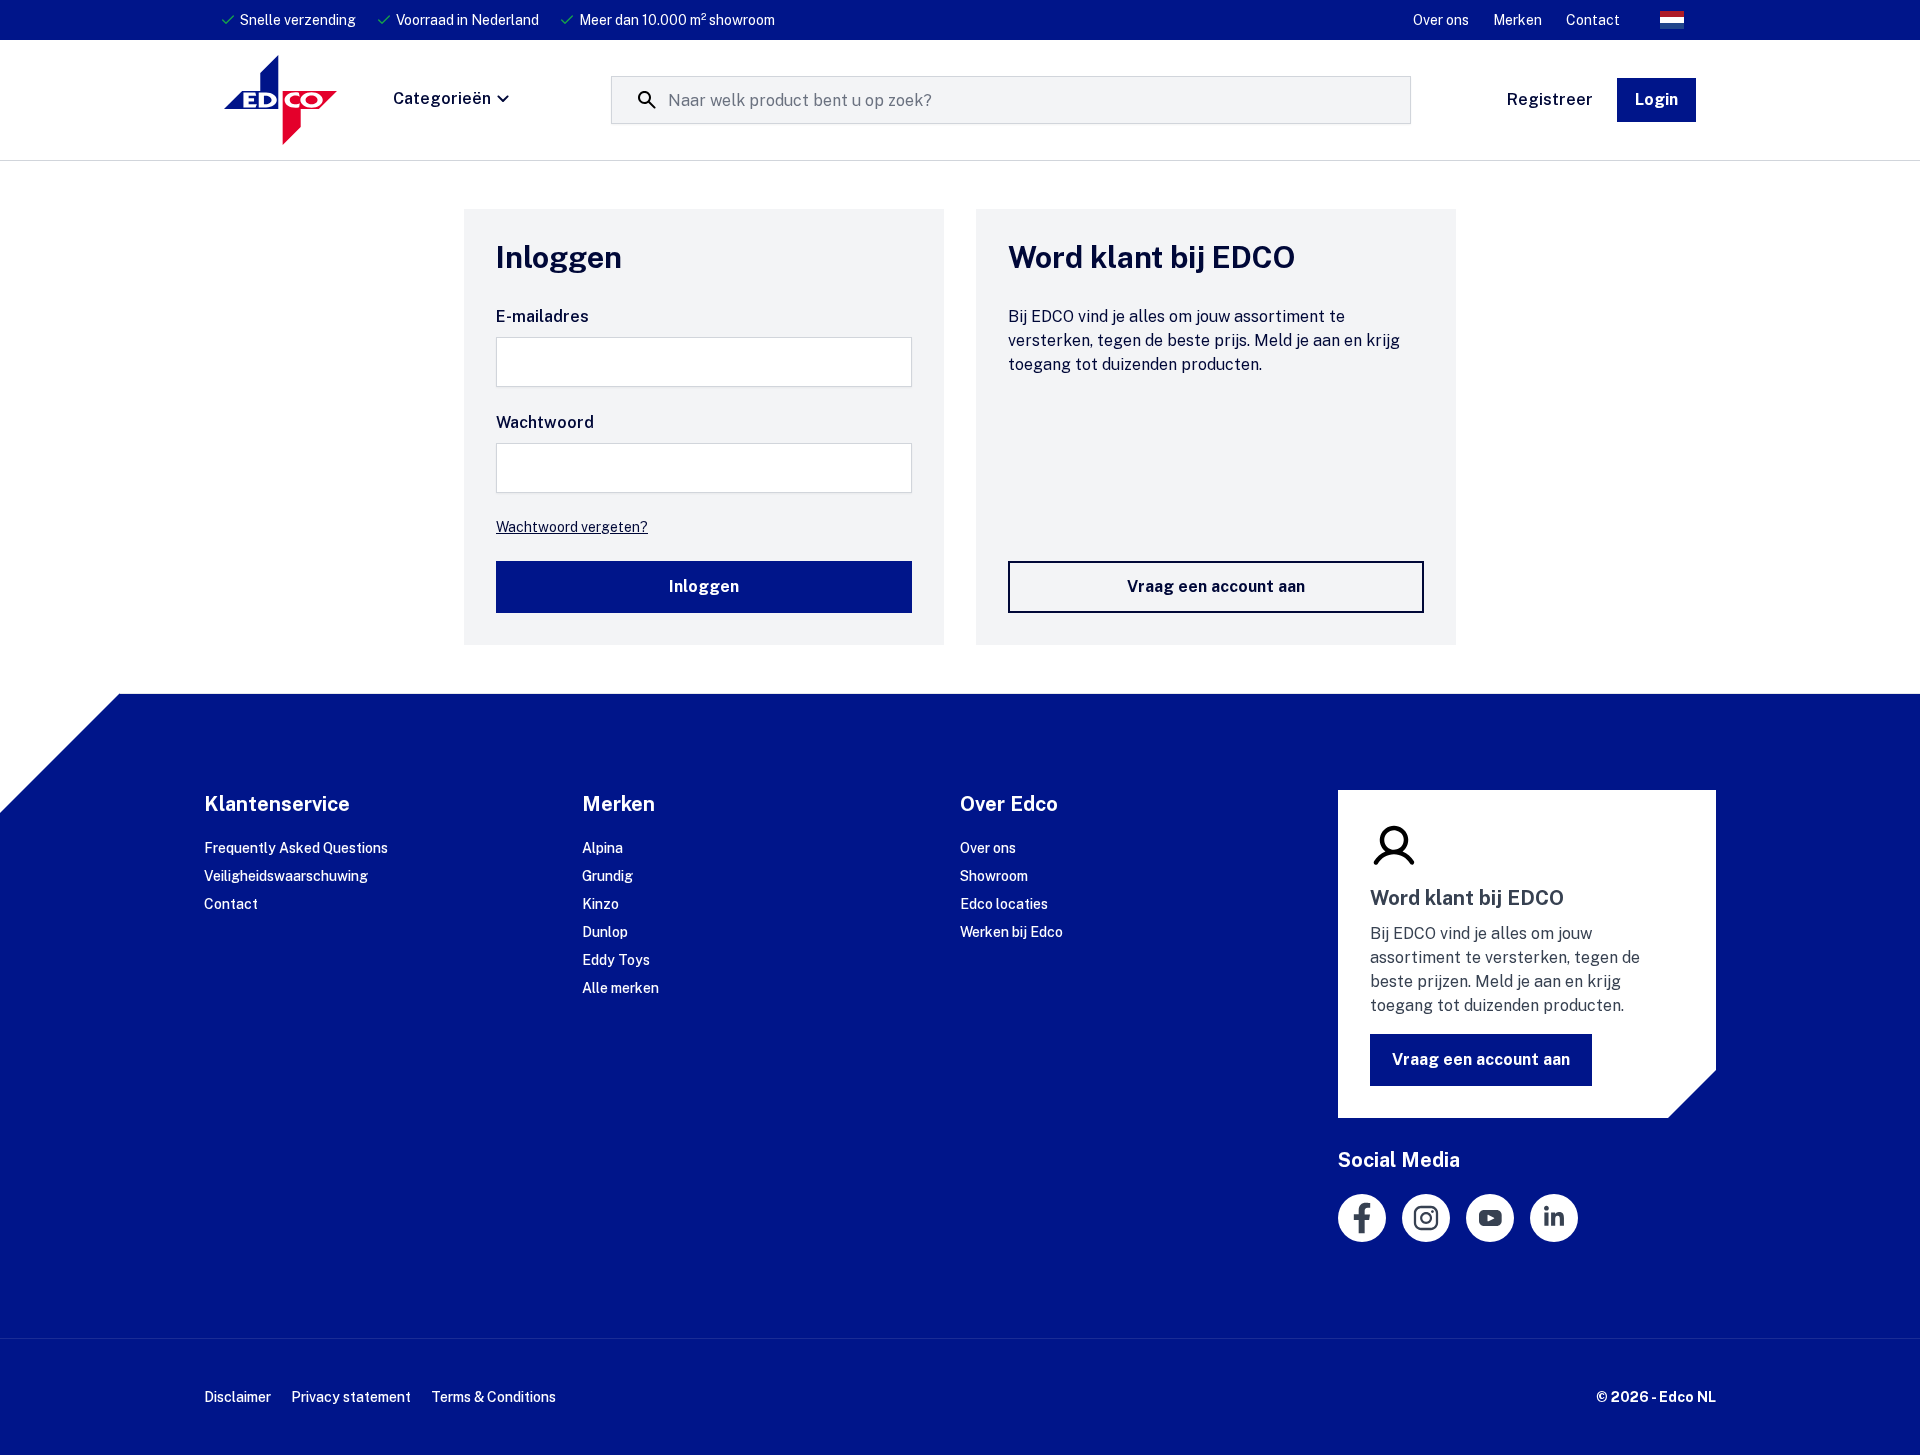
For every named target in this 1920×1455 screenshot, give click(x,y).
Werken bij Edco (1011, 932)
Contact (1593, 20)
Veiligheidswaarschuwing (286, 876)
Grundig (607, 876)
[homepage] (280, 100)
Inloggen (704, 586)
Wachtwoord (545, 422)
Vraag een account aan (1216, 586)
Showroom (994, 876)
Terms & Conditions (493, 1397)
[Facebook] (1362, 1218)
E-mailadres (542, 316)
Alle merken (620, 988)
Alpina (602, 848)
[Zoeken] (647, 100)
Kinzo (600, 904)
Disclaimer (237, 1397)
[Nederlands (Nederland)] (1672, 20)
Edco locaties (1004, 904)
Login (1656, 99)
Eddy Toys (616, 960)
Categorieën (442, 98)
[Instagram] (1426, 1218)
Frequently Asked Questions (296, 848)
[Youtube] (1490, 1218)
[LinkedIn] (1554, 1218)
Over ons (1441, 20)
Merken (1517, 20)
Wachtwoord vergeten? (572, 527)
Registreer (1550, 99)
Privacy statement (351, 1397)
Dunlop (605, 932)
